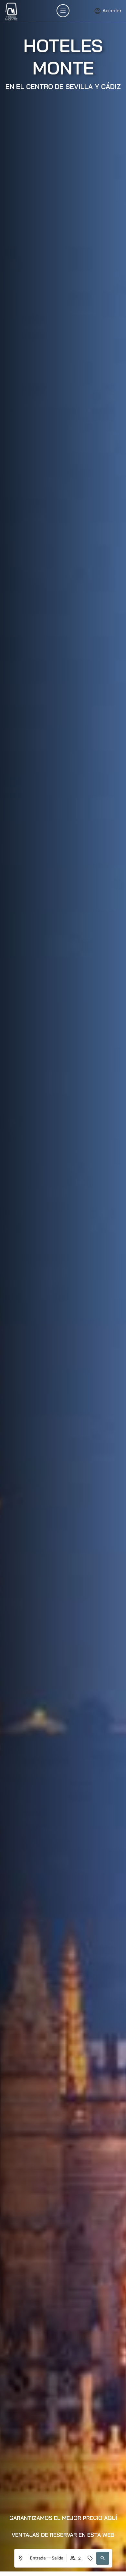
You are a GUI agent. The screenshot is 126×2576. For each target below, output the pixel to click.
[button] (63, 2518)
